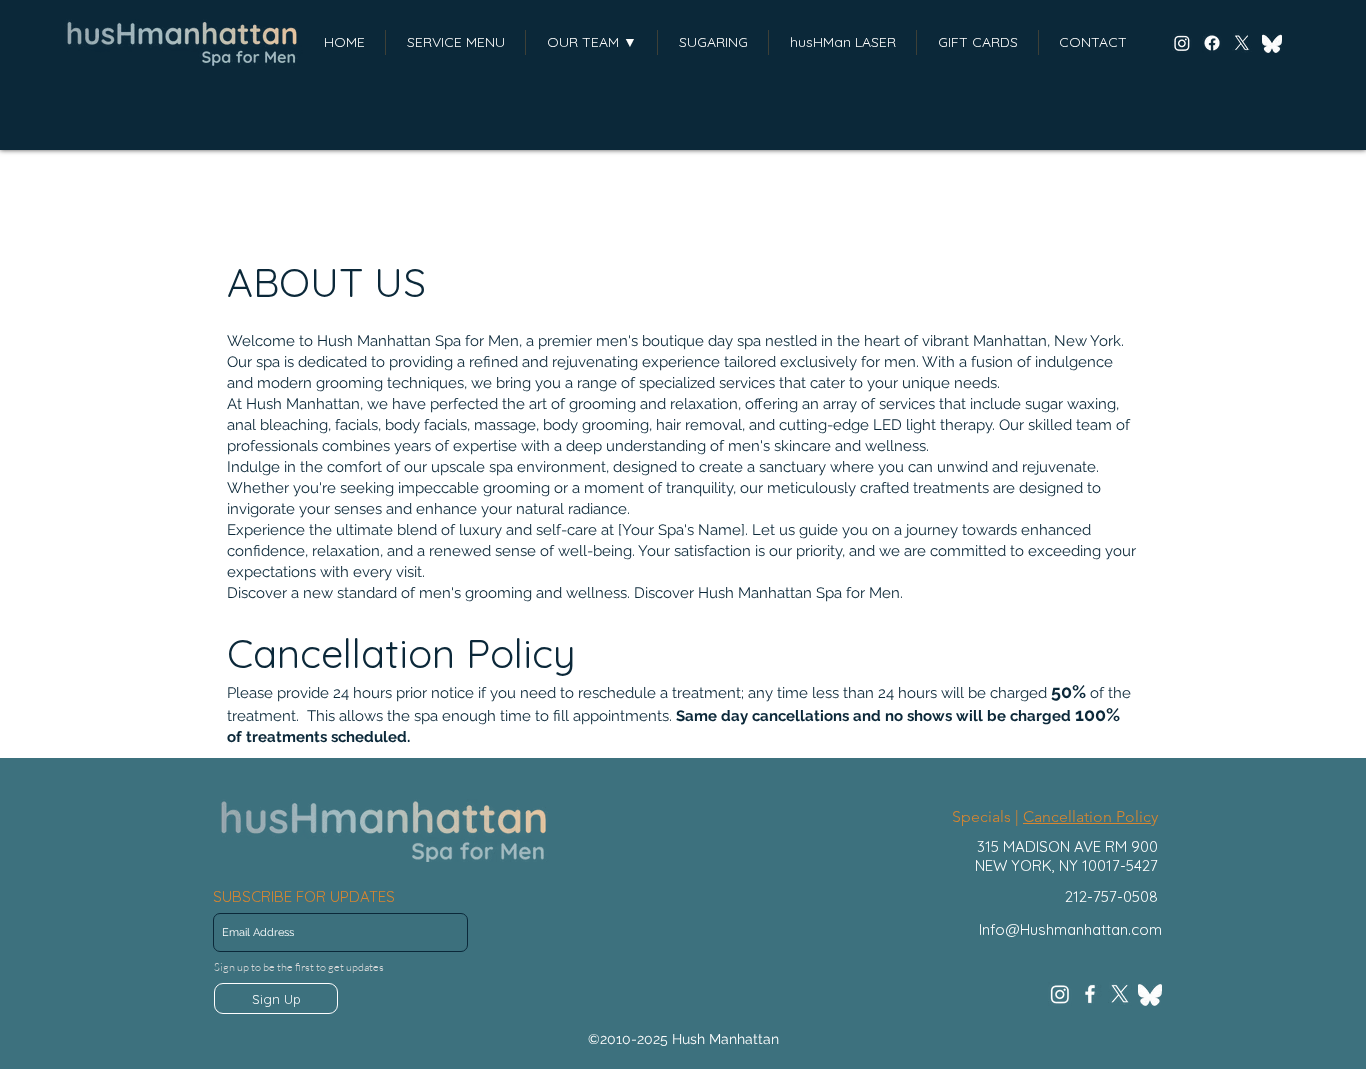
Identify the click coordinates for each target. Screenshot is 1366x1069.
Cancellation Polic (1087, 816)
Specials (981, 816)
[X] (1242, 43)
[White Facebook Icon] (1090, 994)
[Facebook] (1212, 43)
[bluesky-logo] (1272, 43)
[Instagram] (1182, 43)
